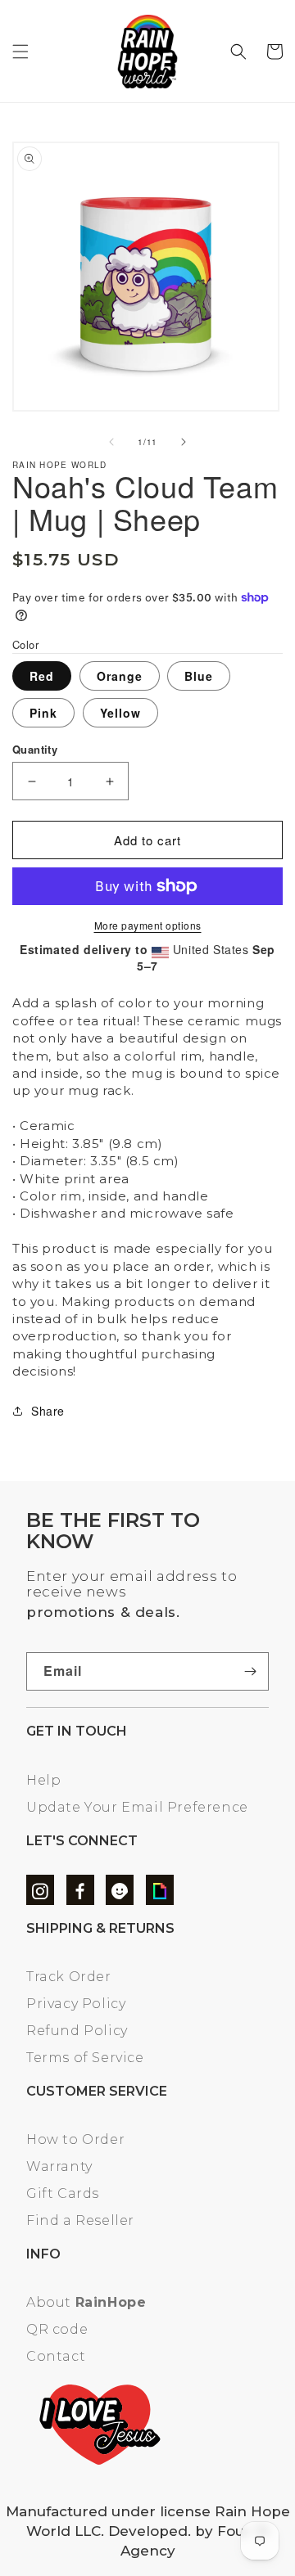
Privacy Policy (76, 2004)
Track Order (69, 1977)
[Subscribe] (250, 1671)
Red (42, 676)
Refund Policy (77, 2031)
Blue (199, 676)
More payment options (148, 925)
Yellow (120, 713)
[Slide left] (111, 442)
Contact (56, 2356)
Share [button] (48, 1411)
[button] (20, 52)
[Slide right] (184, 442)
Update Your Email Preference (137, 1807)
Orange (120, 676)
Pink (43, 713)
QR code (57, 2329)
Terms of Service (85, 2058)
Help (43, 1780)
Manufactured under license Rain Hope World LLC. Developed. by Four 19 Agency (148, 2531)
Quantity (35, 749)
